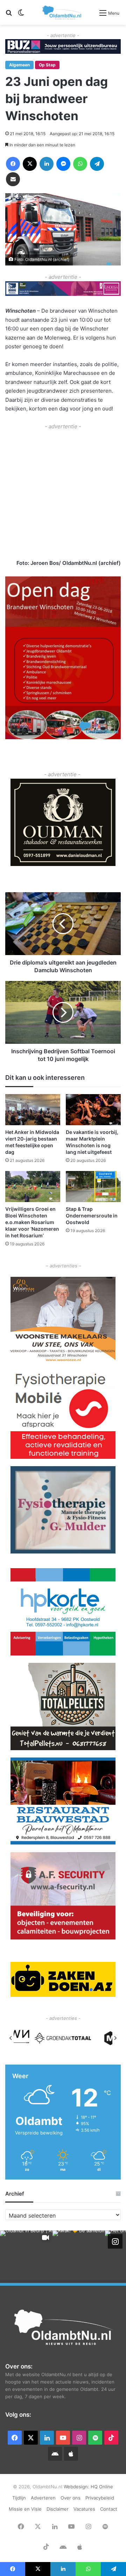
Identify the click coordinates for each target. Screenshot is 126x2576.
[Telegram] (97, 164)
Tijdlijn (19, 2498)
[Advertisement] (63, 494)
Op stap (47, 65)
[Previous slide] (11, 2038)
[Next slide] (115, 2038)
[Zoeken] (9, 15)
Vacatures (84, 2509)
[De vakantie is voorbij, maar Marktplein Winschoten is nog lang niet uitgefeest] (93, 1110)
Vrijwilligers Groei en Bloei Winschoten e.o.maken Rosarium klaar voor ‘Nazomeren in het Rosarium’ (32, 1222)
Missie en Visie (25, 2509)
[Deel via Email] (13, 179)
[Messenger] (63, 164)
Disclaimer (58, 2509)
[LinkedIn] (47, 164)
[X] (30, 164)
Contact (109, 2509)
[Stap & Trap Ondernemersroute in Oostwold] (93, 1187)
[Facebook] (13, 164)
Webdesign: (77, 2487)
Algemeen (19, 65)
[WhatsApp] (80, 164)
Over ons (71, 2498)
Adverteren (43, 2498)
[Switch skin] (21, 15)
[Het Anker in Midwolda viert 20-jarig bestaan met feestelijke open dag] (33, 1110)
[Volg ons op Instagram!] (115, 2241)
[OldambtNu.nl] (62, 12)
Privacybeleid (100, 2498)
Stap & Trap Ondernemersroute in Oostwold (92, 1216)
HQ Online (102, 2487)
